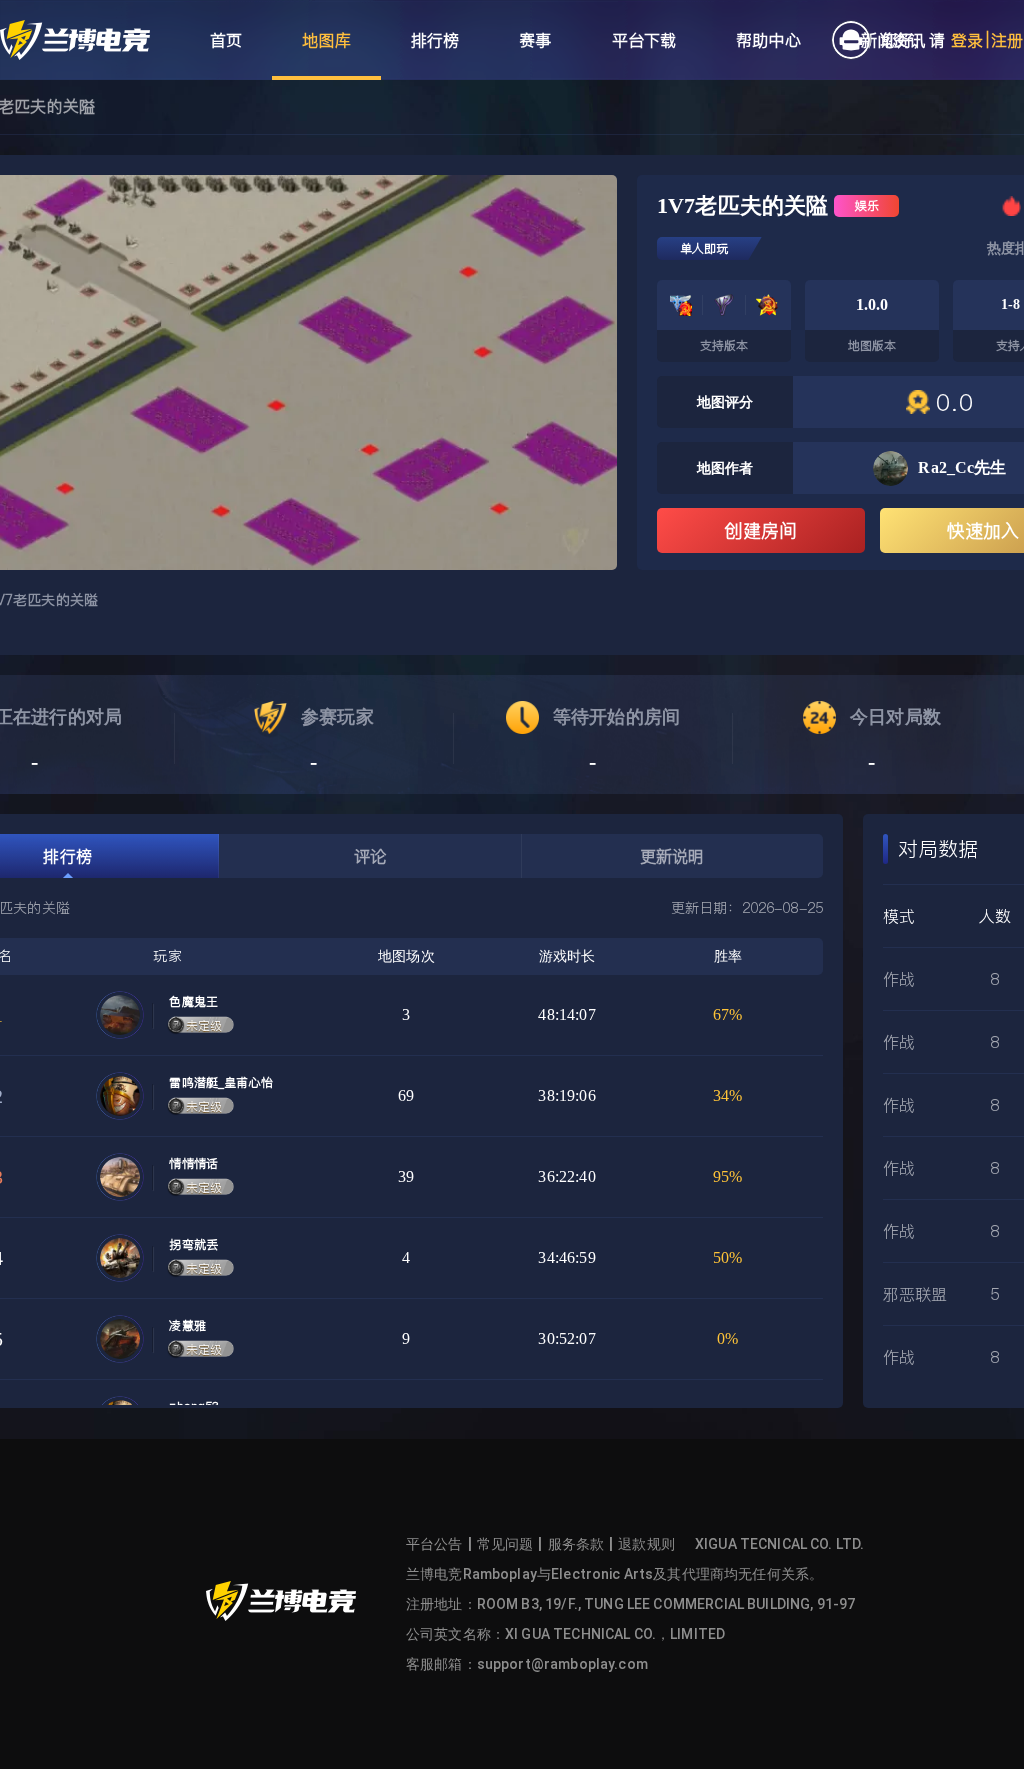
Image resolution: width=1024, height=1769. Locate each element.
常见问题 (505, 1544)
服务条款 (576, 1544)
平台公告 (434, 1544)
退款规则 (646, 1544)
